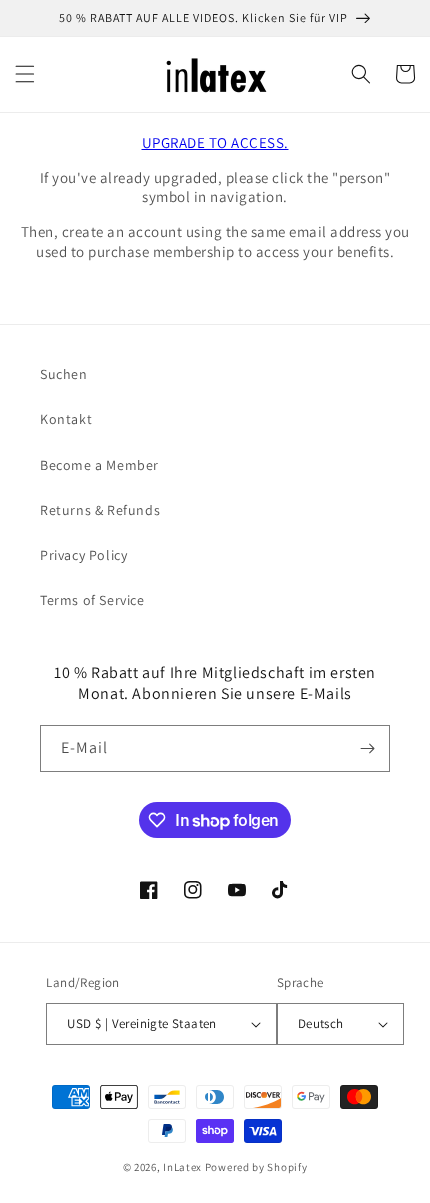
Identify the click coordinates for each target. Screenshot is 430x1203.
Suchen (64, 374)
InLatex (182, 1167)
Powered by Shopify (256, 1167)
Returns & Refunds (100, 510)
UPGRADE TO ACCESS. (215, 142)
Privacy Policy (83, 555)
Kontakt (66, 419)
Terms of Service (92, 600)
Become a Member (99, 465)
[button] (25, 74)
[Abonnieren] (367, 748)
